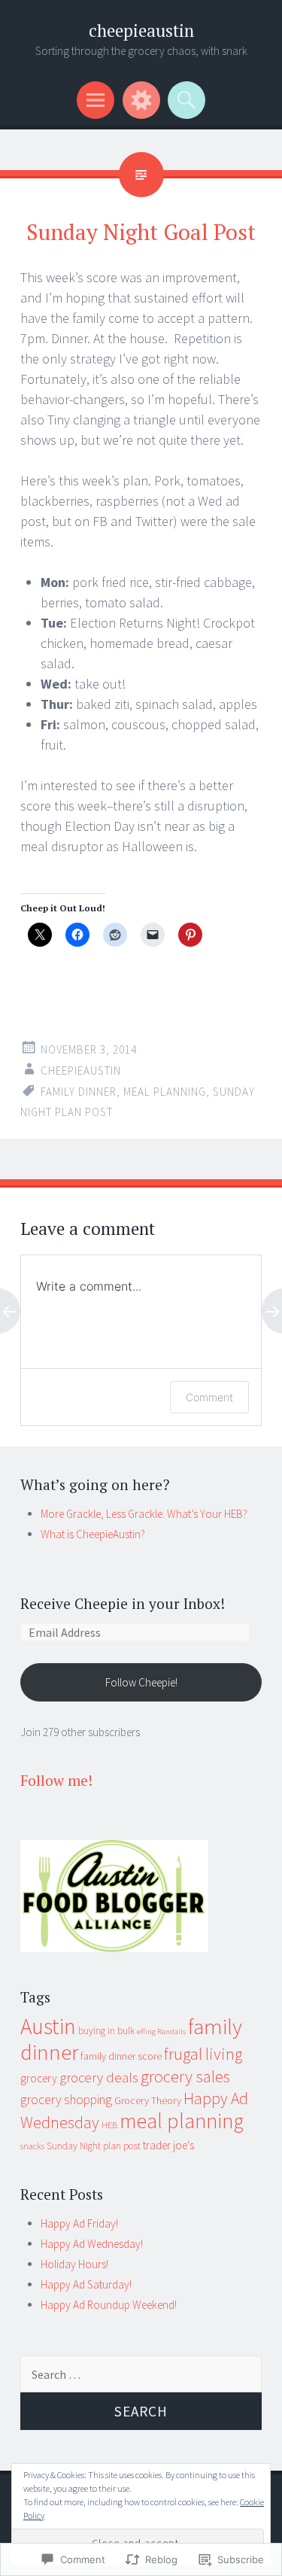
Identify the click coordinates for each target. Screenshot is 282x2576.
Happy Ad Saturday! (86, 2284)
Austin (48, 2026)
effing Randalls (161, 2032)
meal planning (165, 1092)
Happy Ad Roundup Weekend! (109, 2305)
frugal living (203, 2054)
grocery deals (99, 2077)
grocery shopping (66, 2100)
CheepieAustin (81, 1071)
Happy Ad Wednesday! (92, 2244)
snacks (32, 2146)
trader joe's (168, 2145)
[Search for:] (141, 2375)
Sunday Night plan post (94, 2146)
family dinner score (121, 2056)
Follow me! (56, 1780)
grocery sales (185, 2076)
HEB (109, 2125)
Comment (209, 1397)
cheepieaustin (141, 30)
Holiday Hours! (74, 2264)
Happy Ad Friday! (79, 2223)
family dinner (79, 1092)
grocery (39, 2078)
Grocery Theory (148, 2100)
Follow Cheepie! (141, 1682)
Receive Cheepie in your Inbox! (123, 1603)
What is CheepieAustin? (93, 1534)
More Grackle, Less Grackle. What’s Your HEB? (144, 1514)
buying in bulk (106, 2031)
